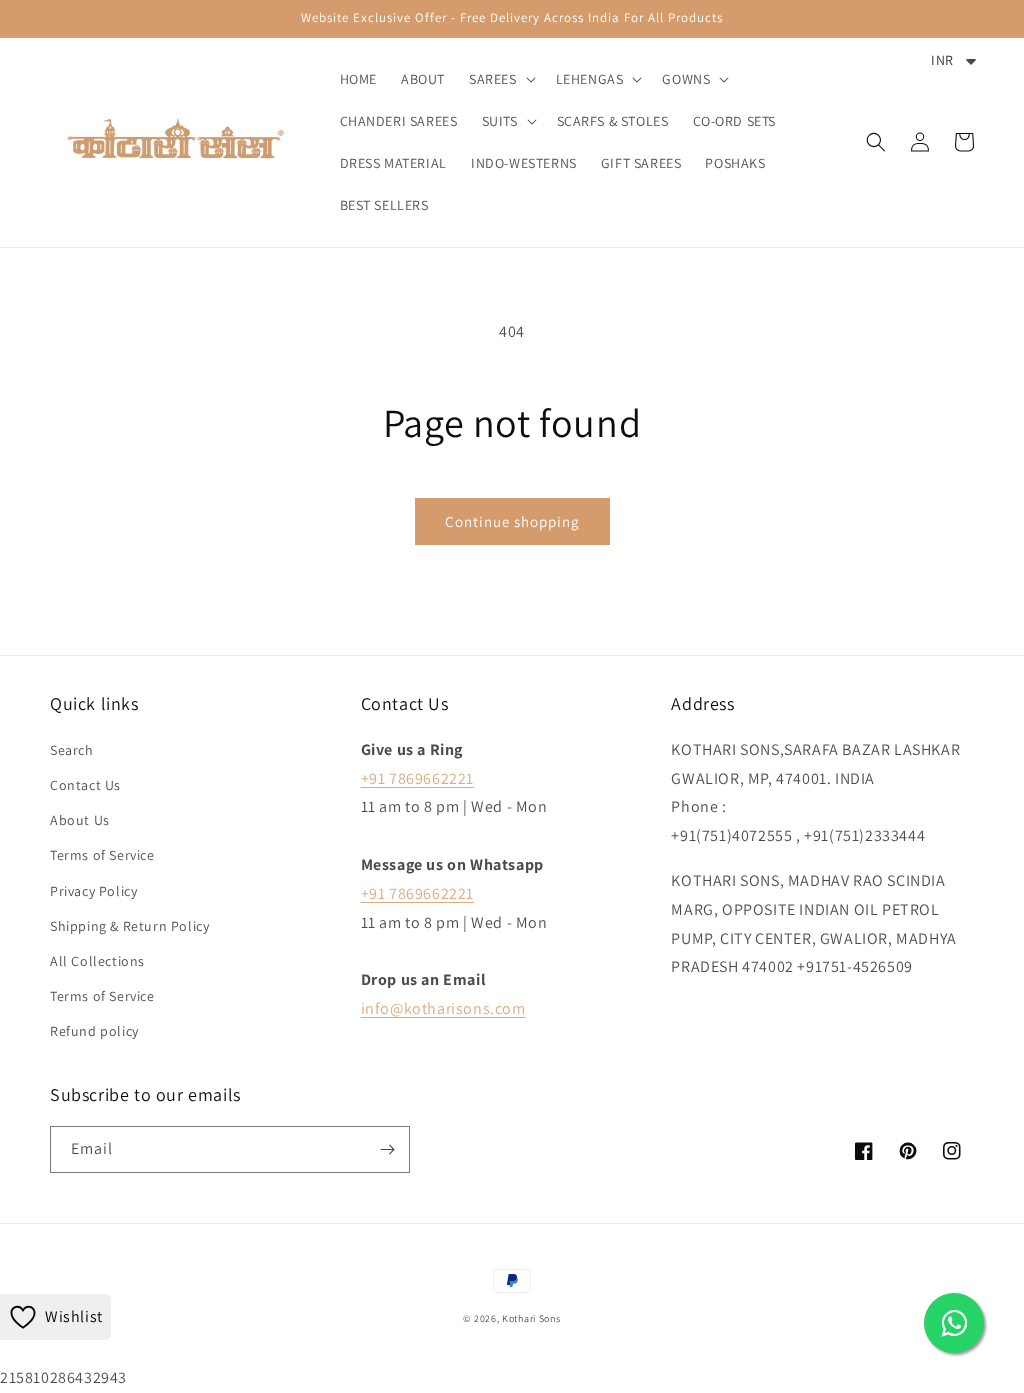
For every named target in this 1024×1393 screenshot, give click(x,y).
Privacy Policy (93, 891)
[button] (500, 79)
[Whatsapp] (954, 1323)
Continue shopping (512, 521)
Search (72, 750)
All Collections (97, 961)
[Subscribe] (387, 1149)
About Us (80, 820)
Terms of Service (102, 855)
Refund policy (94, 1031)
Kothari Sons (531, 1318)
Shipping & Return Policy (129, 926)
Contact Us (85, 785)
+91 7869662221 (417, 778)
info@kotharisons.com (443, 1008)
